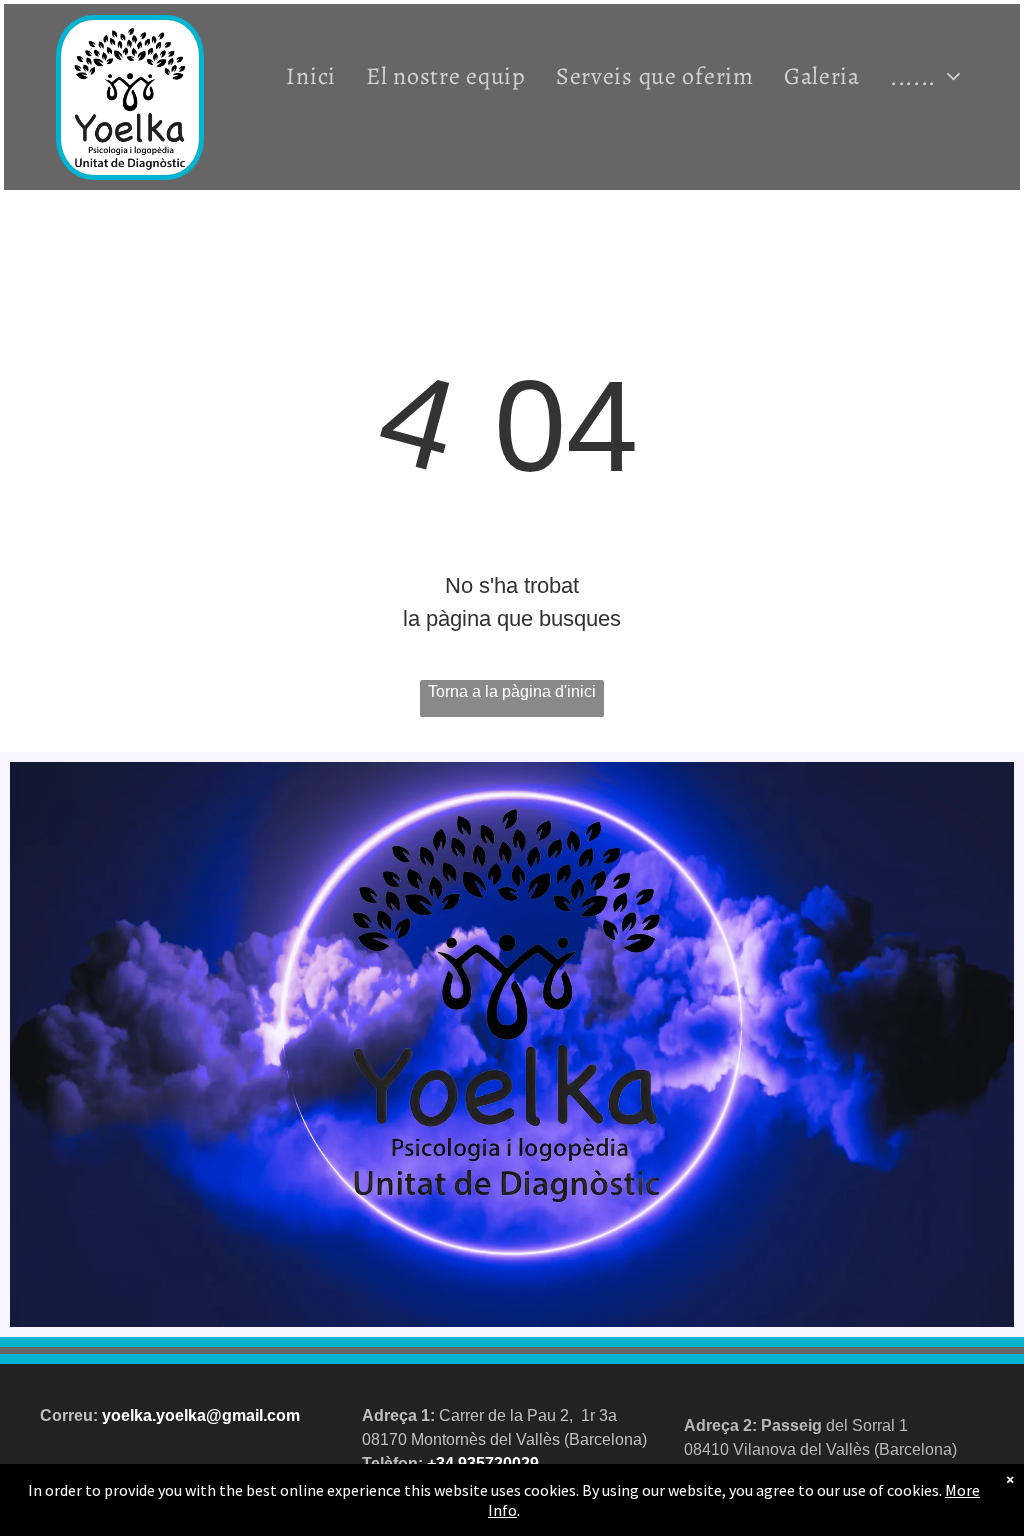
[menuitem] (311, 76)
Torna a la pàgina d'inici (512, 691)
